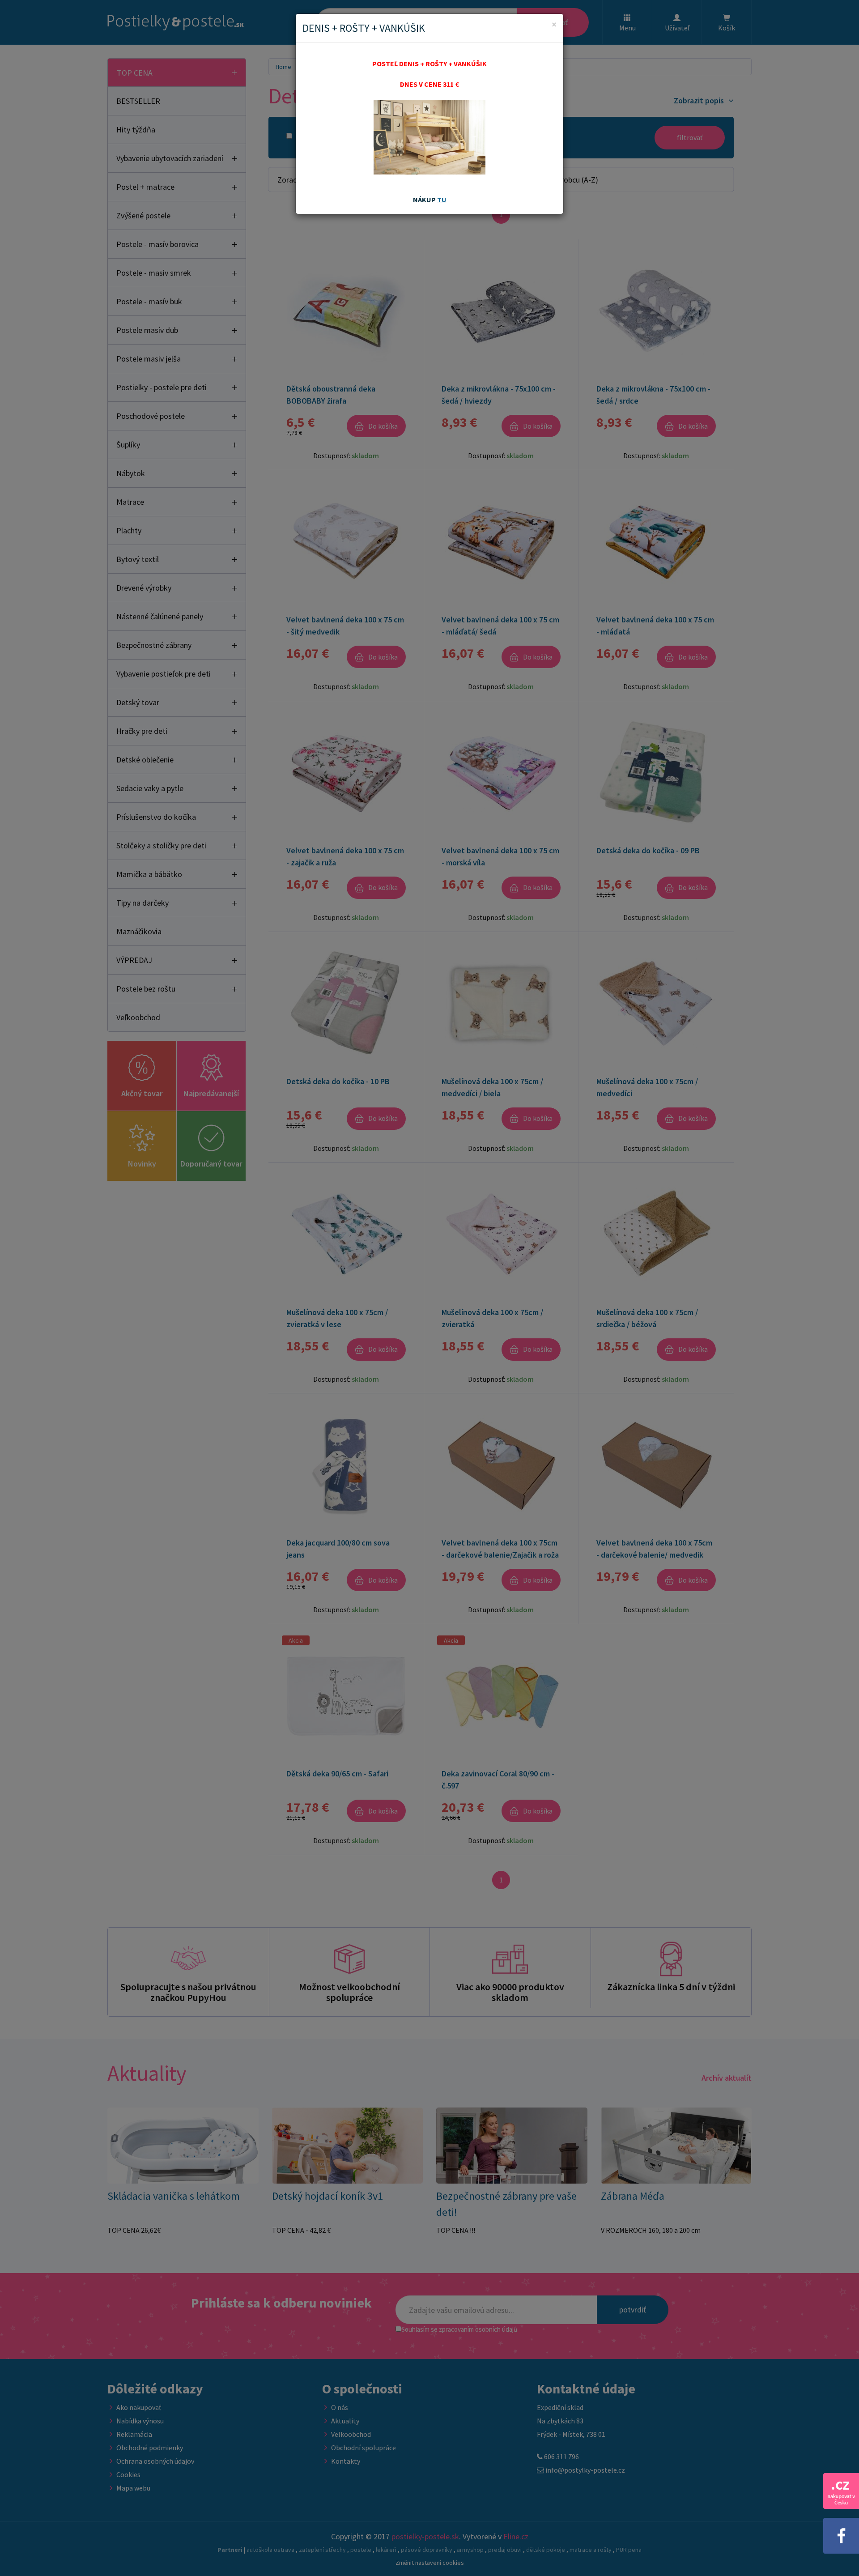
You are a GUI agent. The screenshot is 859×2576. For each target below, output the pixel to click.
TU (442, 200)
